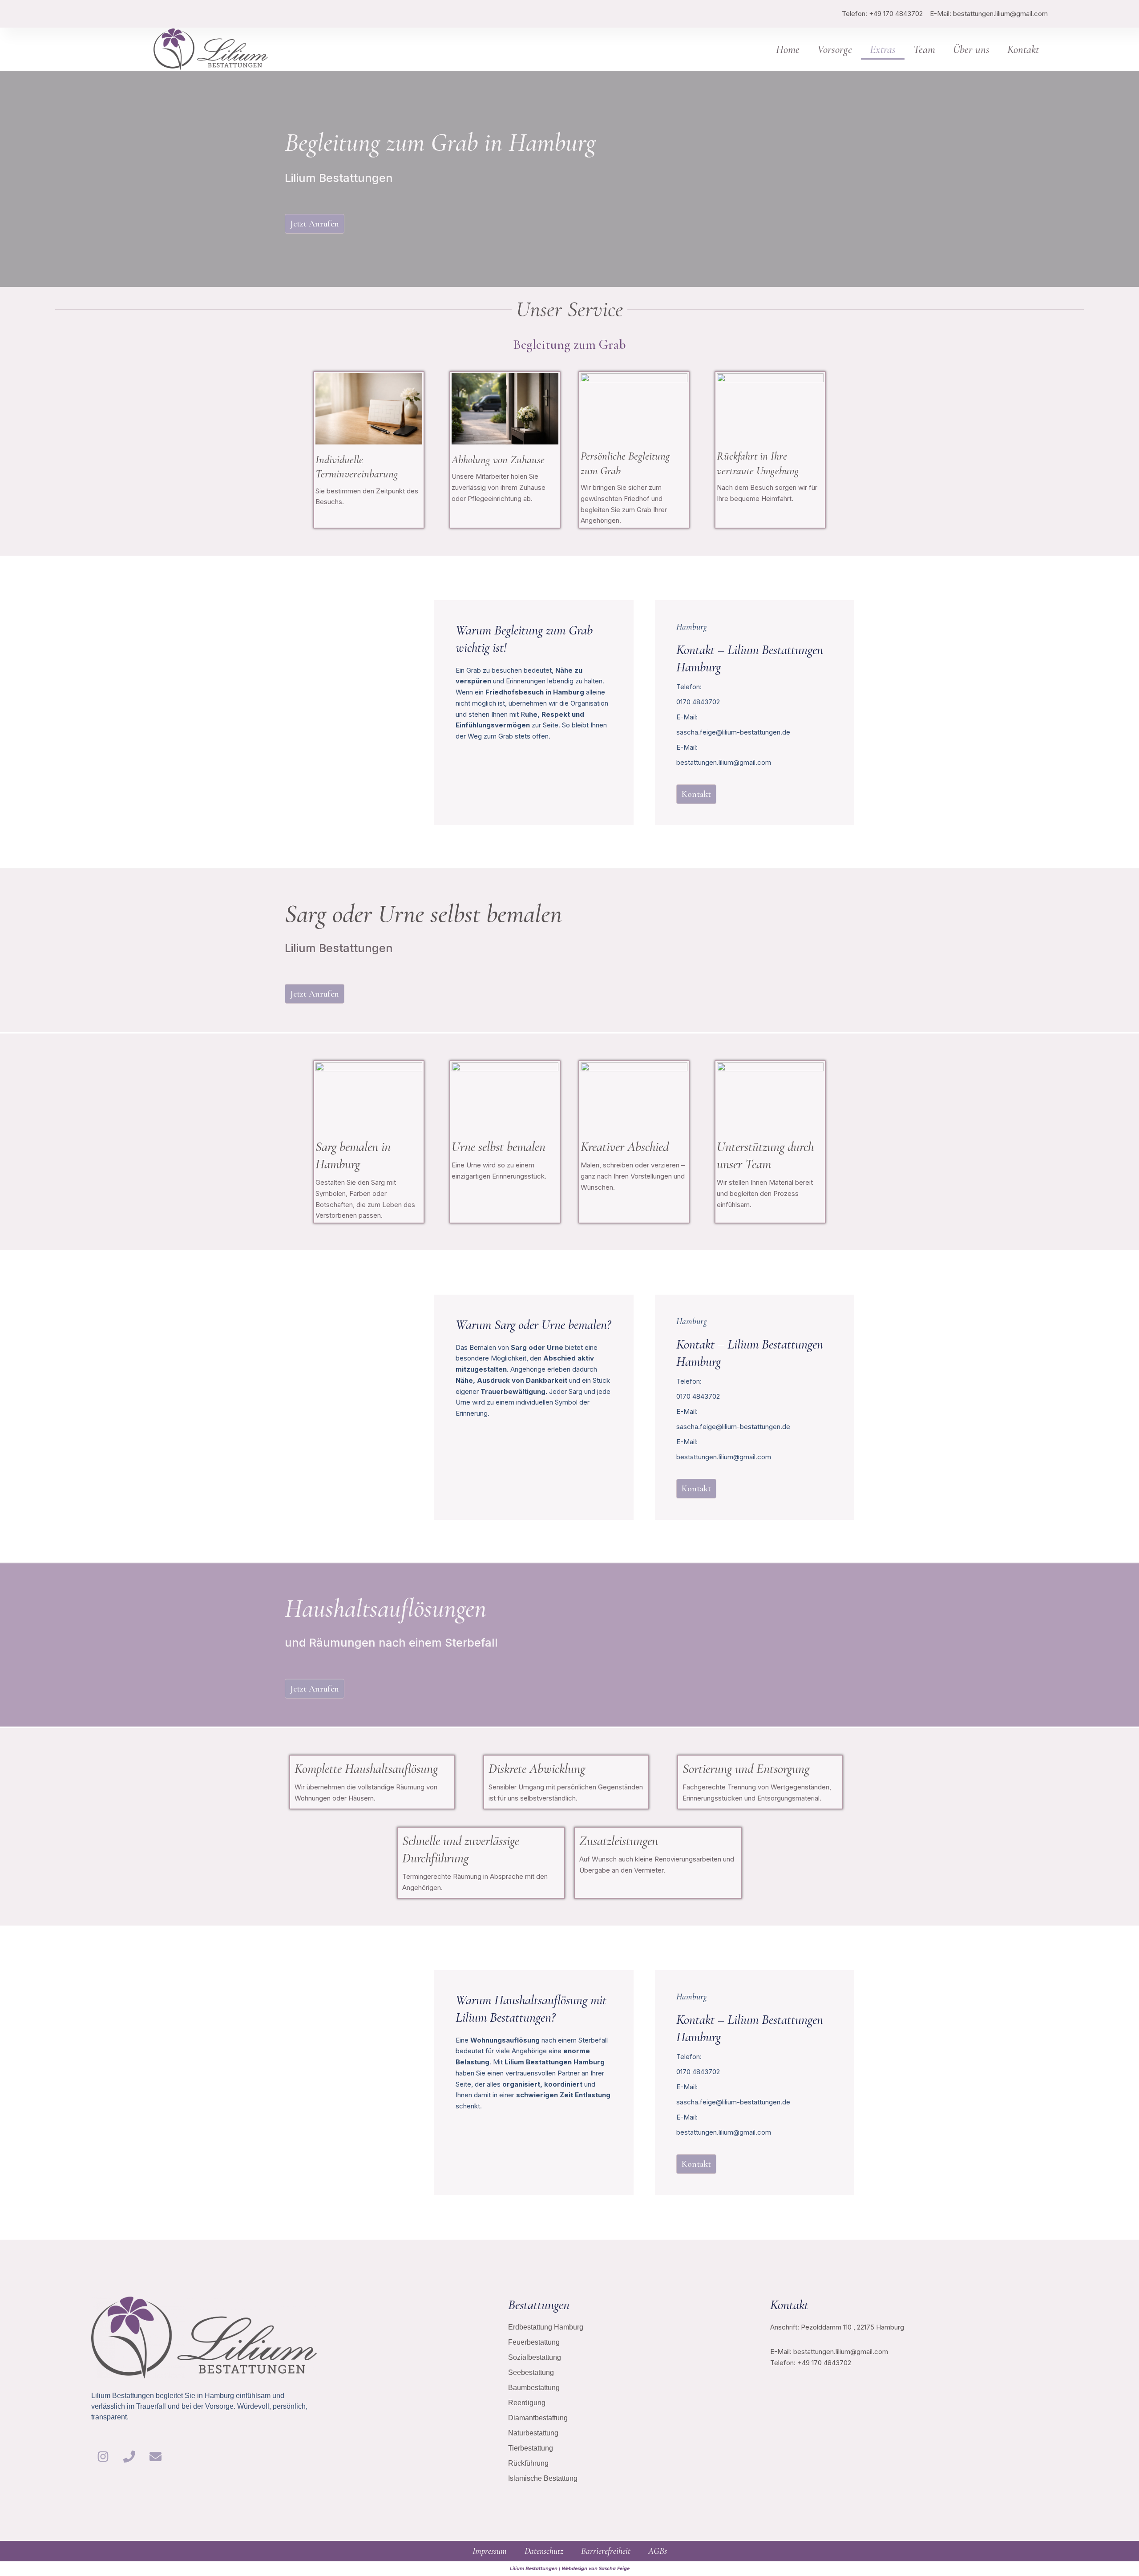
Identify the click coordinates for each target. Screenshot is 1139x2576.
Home (788, 49)
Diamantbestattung (538, 2418)
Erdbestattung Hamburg (546, 2327)
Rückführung (528, 2463)
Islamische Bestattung (543, 2478)
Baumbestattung (534, 2388)
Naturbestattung (533, 2433)
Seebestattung (531, 2372)
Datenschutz (544, 2551)
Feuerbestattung (534, 2342)
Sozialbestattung (535, 2357)
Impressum (490, 2551)
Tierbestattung (531, 2448)
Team (924, 49)
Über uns (971, 49)
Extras (883, 49)
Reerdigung (527, 2403)
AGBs (658, 2551)
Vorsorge (835, 49)
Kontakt (1023, 49)
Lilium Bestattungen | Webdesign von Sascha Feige (570, 2569)
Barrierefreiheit (606, 2551)
